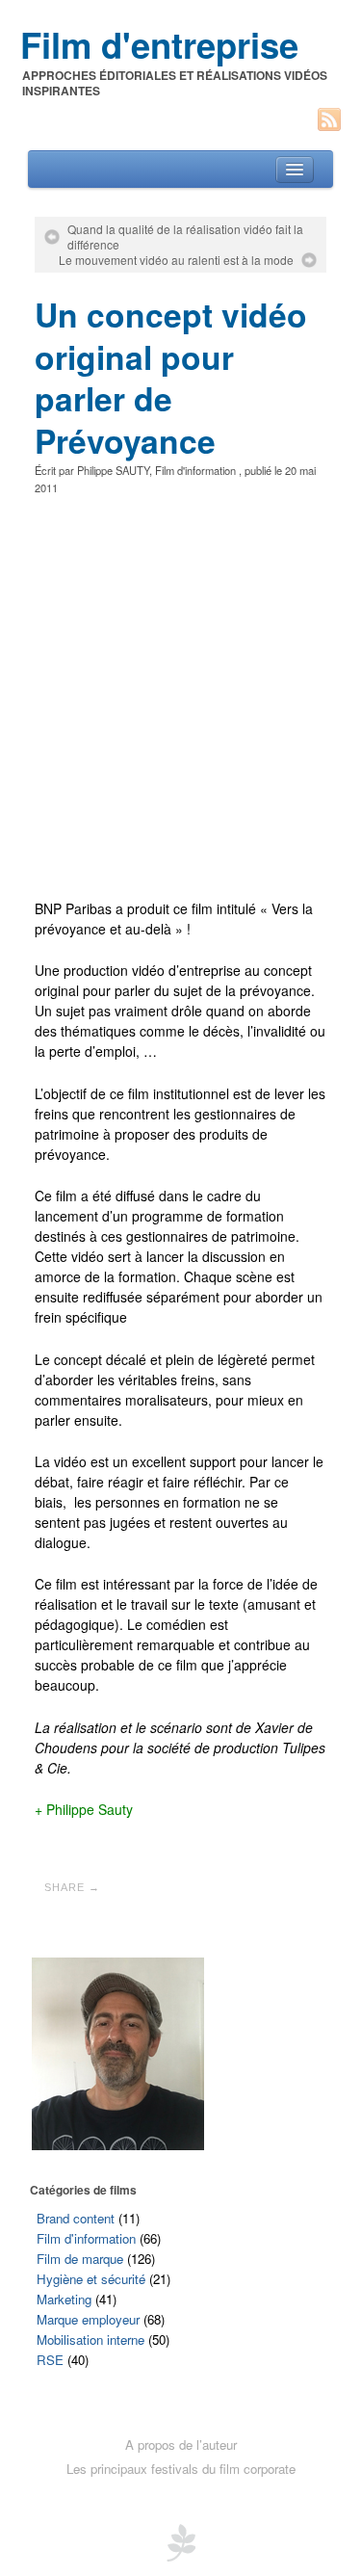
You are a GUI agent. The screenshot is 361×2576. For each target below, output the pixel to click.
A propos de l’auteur (181, 2445)
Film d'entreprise (159, 44)
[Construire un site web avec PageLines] (181, 2540)
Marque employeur (88, 2319)
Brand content (76, 2218)
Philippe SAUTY (113, 470)
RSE (50, 2360)
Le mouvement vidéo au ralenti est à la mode (176, 260)
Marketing (64, 2299)
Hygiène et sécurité (91, 2279)
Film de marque (80, 2259)
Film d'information (195, 470)
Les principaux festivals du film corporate (181, 2469)
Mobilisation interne (90, 2339)
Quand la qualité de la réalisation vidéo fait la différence (185, 237)
